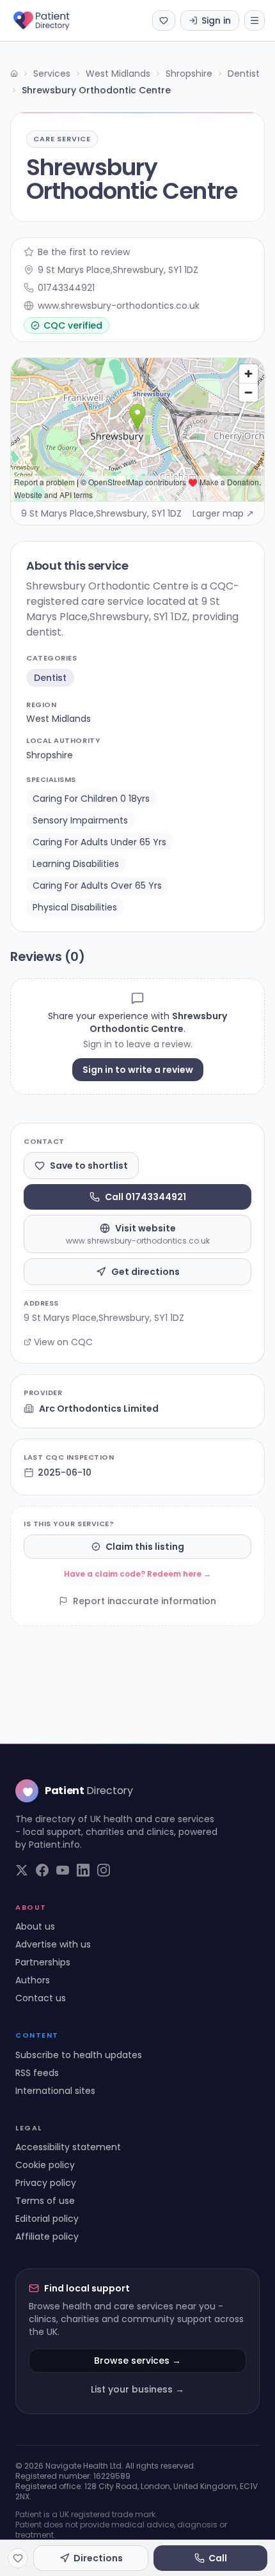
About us (35, 1926)
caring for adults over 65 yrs (97, 886)
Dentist (244, 74)
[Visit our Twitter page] (22, 1870)
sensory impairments (80, 820)
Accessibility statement (68, 2147)
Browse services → (137, 2361)
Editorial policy (47, 2219)
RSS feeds (37, 2073)
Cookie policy (45, 2165)
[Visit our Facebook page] (42, 1870)
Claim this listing (145, 1547)
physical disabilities (75, 907)
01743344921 (66, 288)
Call (218, 2558)
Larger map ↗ (223, 513)
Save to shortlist (89, 1166)
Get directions (145, 1272)
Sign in (216, 20)
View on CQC (63, 1342)
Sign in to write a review (138, 1070)
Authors (33, 1980)
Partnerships (43, 1962)
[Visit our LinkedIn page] (83, 1870)
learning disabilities (76, 864)
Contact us (41, 1998)
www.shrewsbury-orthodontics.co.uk (119, 306)
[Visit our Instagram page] (104, 1870)
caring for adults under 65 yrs (99, 842)
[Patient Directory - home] (53, 20)
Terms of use (45, 2201)
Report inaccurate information (145, 1601)
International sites (55, 2091)
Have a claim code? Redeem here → (137, 1574)
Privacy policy (46, 2183)
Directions (98, 2558)
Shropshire (189, 74)
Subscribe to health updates (79, 2055)
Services (52, 74)
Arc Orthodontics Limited (99, 1409)
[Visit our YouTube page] (63, 1870)
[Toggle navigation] (255, 20)
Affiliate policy (47, 2236)
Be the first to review (84, 252)
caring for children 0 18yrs (91, 799)
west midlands (59, 719)
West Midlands (118, 74)
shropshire (50, 755)
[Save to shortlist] (18, 2558)
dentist (50, 678)
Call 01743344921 (145, 1197)
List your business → (137, 2389)
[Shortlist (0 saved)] (164, 20)
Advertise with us (53, 1944)
